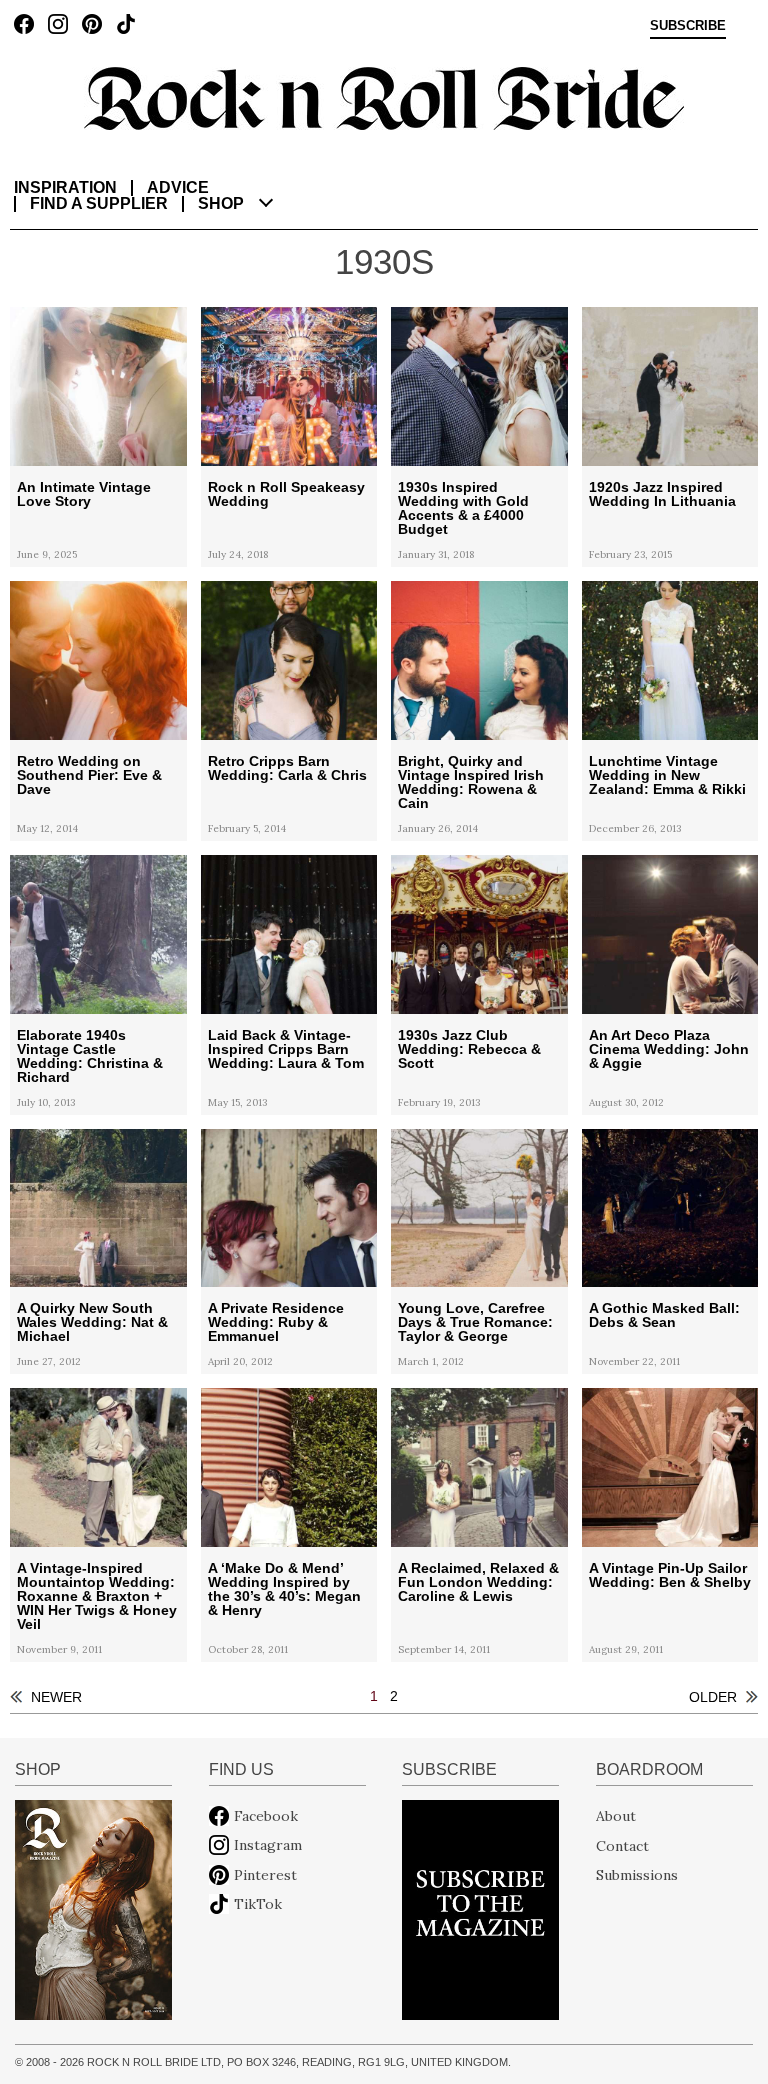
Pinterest (265, 1875)
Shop (221, 203)
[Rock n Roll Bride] (384, 97)
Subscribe (688, 26)
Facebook (266, 1816)
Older (713, 1697)
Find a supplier (99, 203)
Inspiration (65, 187)
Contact (622, 1845)
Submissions (637, 1875)
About (616, 1816)
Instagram (268, 1845)
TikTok (258, 1904)
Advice (178, 187)
